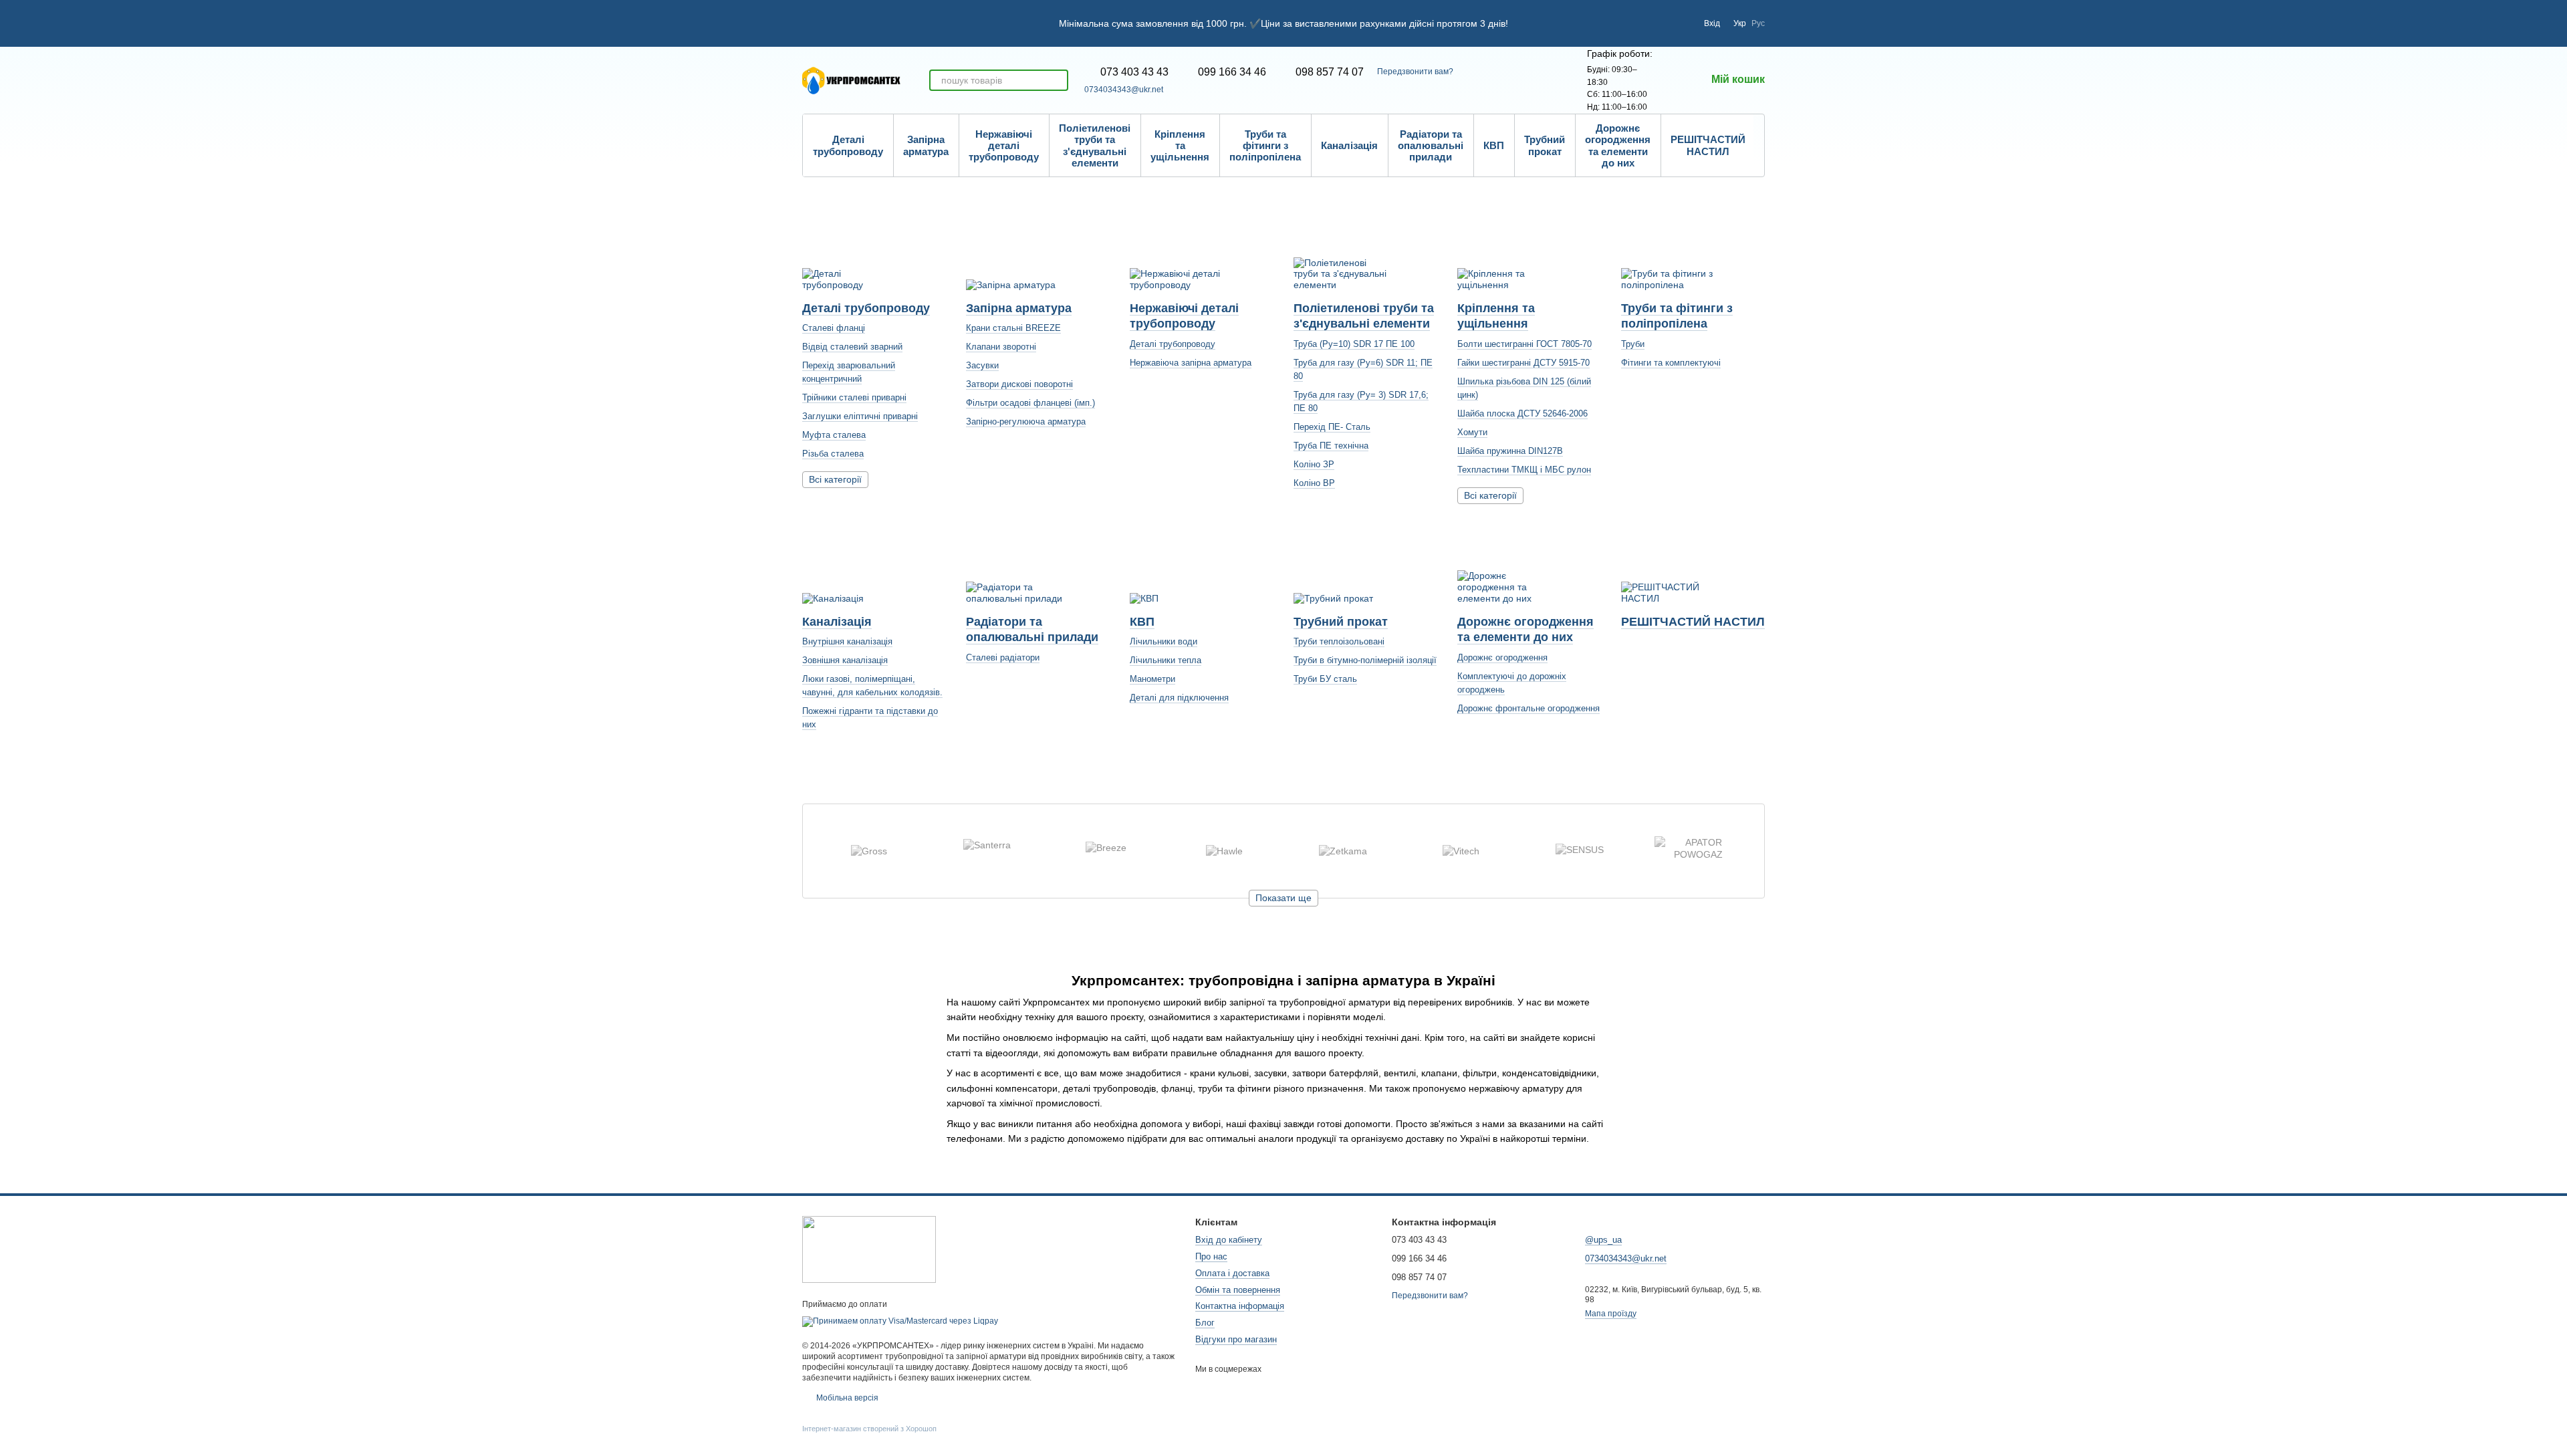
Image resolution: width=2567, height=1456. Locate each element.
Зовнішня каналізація (845, 660)
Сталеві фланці (834, 328)
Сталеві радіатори (1003, 657)
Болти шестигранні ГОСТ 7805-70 (1524, 344)
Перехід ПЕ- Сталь (1332, 427)
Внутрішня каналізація (847, 641)
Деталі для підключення (1179, 698)
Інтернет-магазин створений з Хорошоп (869, 1429)
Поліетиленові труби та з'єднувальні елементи (1095, 145)
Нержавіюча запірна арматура (1191, 363)
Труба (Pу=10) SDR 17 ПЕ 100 (1354, 344)
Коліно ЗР (1314, 464)
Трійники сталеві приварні (854, 397)
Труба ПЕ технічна (1331, 446)
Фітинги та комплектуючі (1671, 363)
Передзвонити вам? (1415, 72)
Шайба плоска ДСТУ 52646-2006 (1522, 413)
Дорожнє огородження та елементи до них (1618, 145)
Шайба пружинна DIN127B (1510, 451)
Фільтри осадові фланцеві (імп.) (1030, 403)
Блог (1205, 1323)
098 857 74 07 (1330, 72)
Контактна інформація (1240, 1306)
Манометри (1152, 679)
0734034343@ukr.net (1124, 90)
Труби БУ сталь (1325, 679)
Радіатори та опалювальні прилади (1431, 146)
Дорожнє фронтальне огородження (1529, 708)
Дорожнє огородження (1502, 657)
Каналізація (1349, 145)
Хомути (1472, 432)
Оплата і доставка (1232, 1273)
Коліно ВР (1314, 483)
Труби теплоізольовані (1339, 641)
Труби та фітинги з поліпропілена (1265, 146)
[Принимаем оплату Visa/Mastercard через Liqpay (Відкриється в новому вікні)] (900, 1321)
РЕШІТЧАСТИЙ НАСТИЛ (1708, 145)
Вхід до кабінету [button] (1229, 1240)
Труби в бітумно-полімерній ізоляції (1365, 660)
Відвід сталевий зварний (852, 347)
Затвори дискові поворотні (1019, 384)
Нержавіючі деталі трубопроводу (1004, 146)
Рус (1758, 23)
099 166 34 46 (1232, 72)
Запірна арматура (926, 145)
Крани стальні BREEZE (1013, 328)
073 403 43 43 (1134, 72)
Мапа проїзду (1611, 1314)
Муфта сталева (834, 435)
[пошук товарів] (1058, 80)
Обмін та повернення (1238, 1290)
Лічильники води (1164, 641)
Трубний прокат (1545, 145)
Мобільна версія (846, 1398)
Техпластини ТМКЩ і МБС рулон (1524, 470)
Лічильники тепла (1166, 660)
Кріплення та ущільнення (1180, 146)
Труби (1633, 344)
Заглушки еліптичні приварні (860, 416)
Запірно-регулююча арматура (1026, 421)
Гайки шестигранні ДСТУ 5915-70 (1523, 363)
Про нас (1211, 1256)
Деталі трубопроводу (848, 145)
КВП (1494, 145)
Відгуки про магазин (1236, 1339)
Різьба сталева (833, 454)
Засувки (982, 365)
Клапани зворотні (1001, 347)
